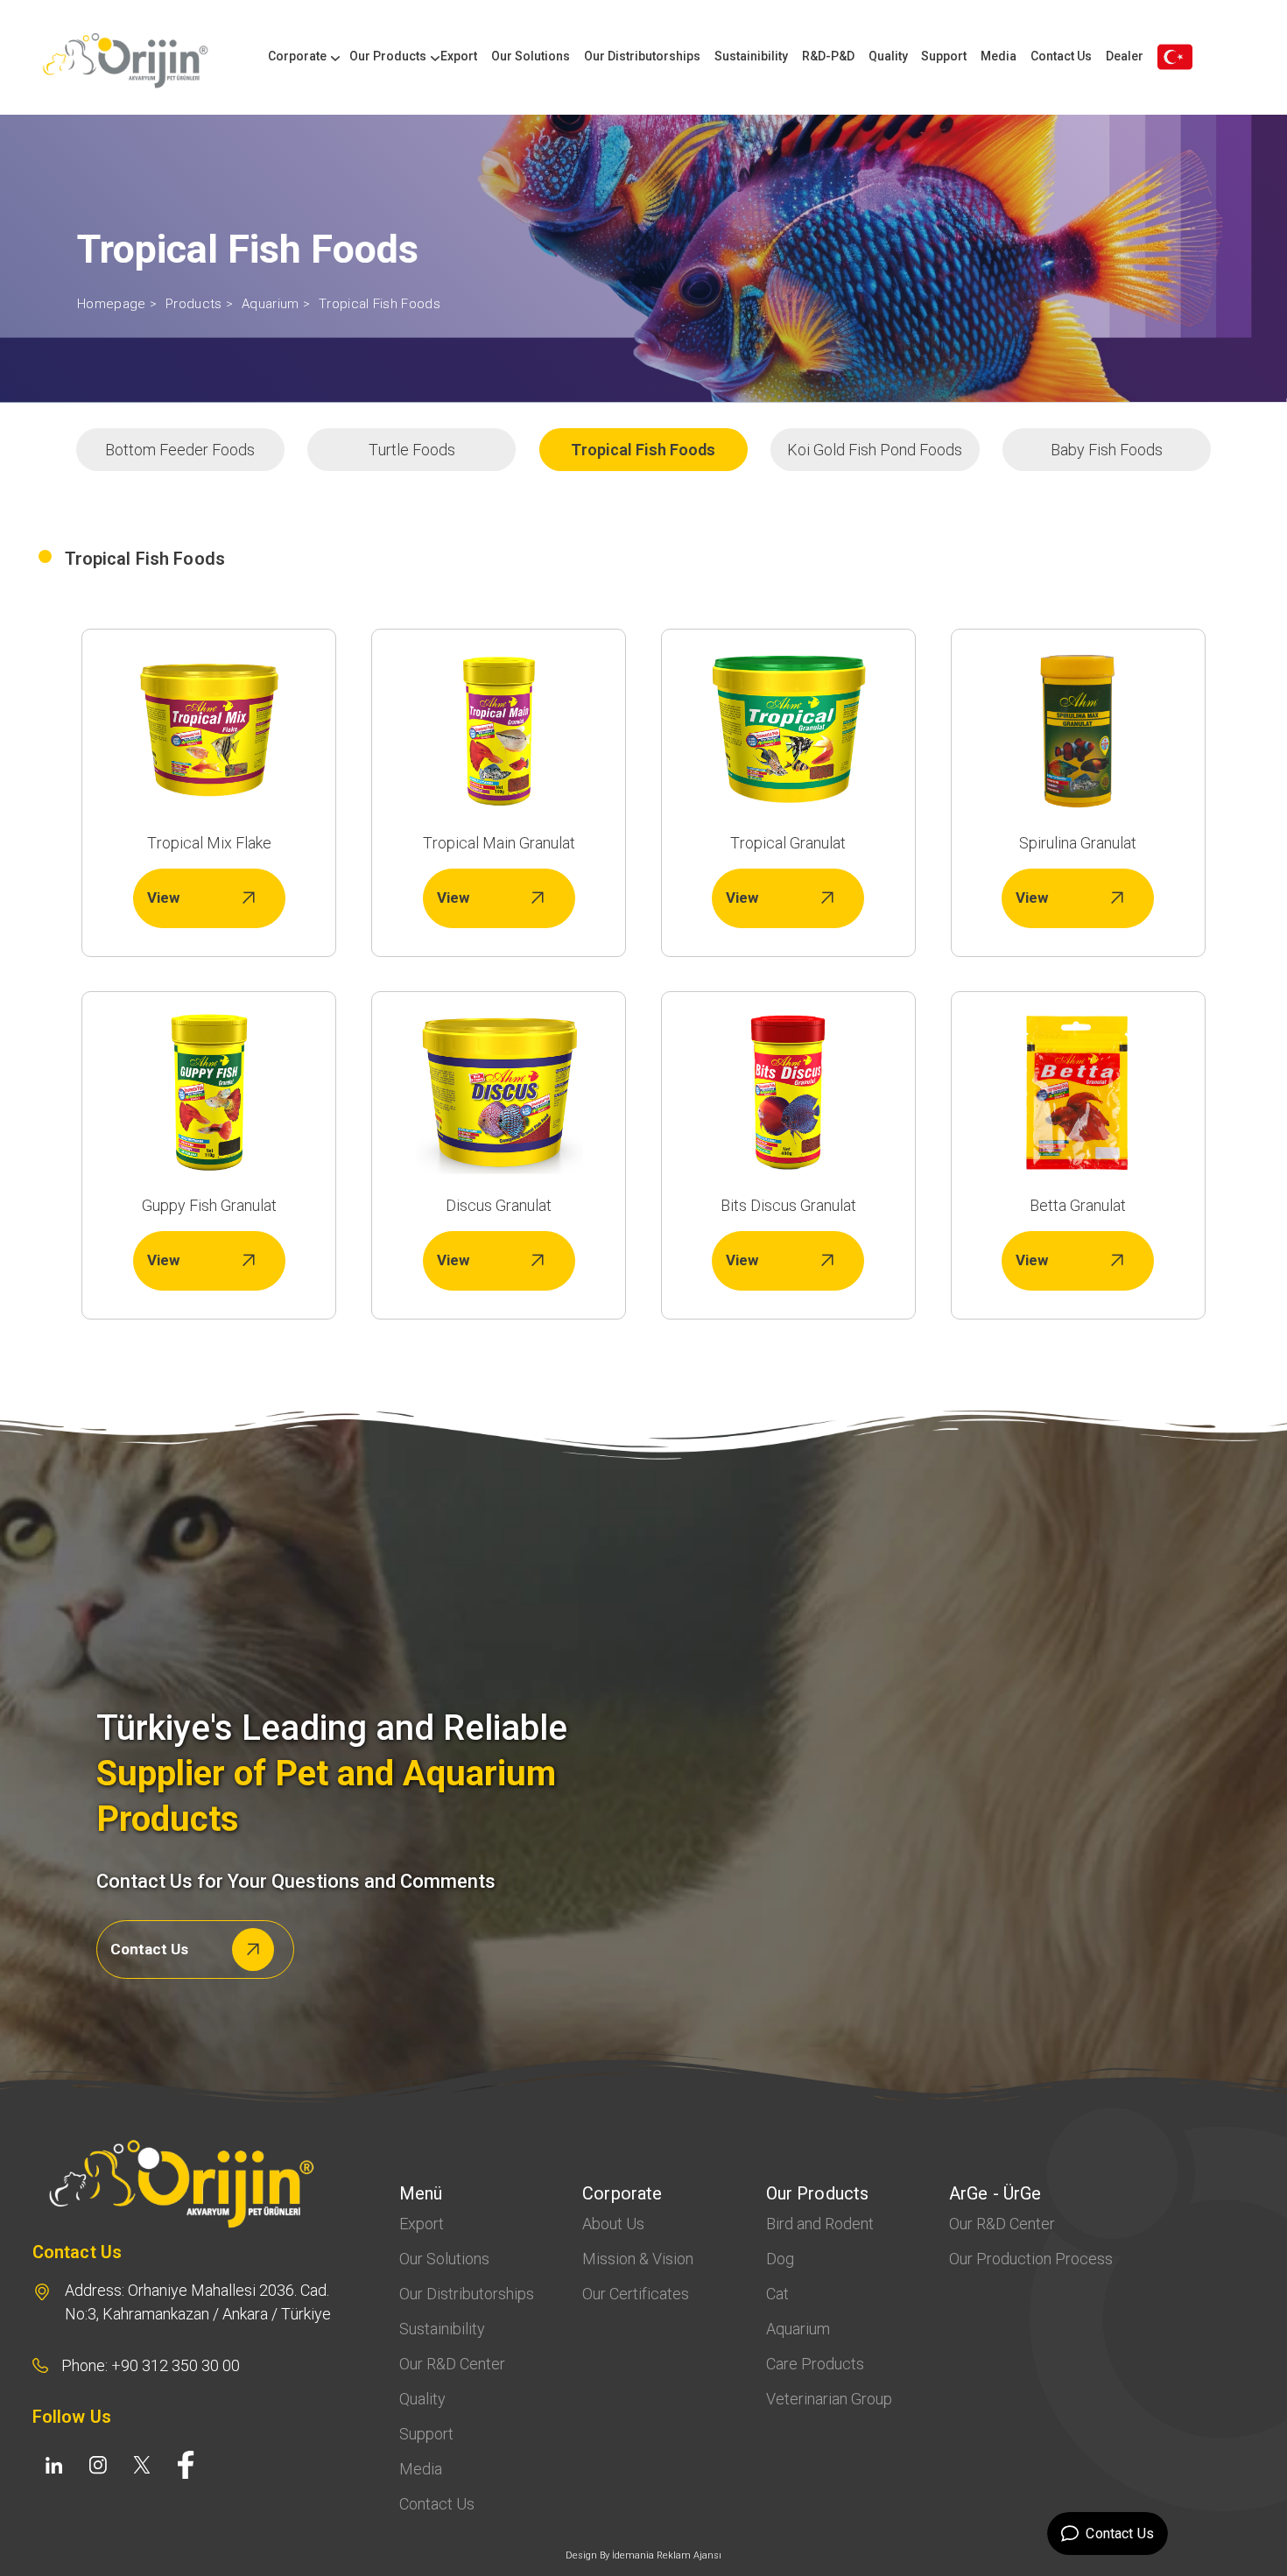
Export (459, 56)
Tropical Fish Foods (380, 304)
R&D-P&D (828, 56)
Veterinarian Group (829, 2399)
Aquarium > (276, 304)
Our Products (388, 56)
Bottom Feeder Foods (180, 450)
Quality (888, 56)
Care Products (815, 2364)
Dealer (1125, 56)
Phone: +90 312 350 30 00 (151, 2365)
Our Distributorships (642, 56)
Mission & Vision (638, 2259)
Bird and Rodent (820, 2224)
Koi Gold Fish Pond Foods (875, 450)
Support (944, 56)
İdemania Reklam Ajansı (667, 2555)
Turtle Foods (412, 450)
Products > (199, 304)
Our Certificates (636, 2294)
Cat (777, 2294)
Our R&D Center (452, 2364)
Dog (780, 2259)
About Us (613, 2224)
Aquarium (798, 2329)
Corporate (297, 56)
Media (999, 56)
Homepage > (117, 304)
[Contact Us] (1175, 57)
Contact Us (1061, 56)
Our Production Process (1031, 2259)
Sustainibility (751, 56)
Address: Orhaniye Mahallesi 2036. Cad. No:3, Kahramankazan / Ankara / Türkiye (198, 2302)
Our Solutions (531, 56)
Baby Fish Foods (1107, 450)
